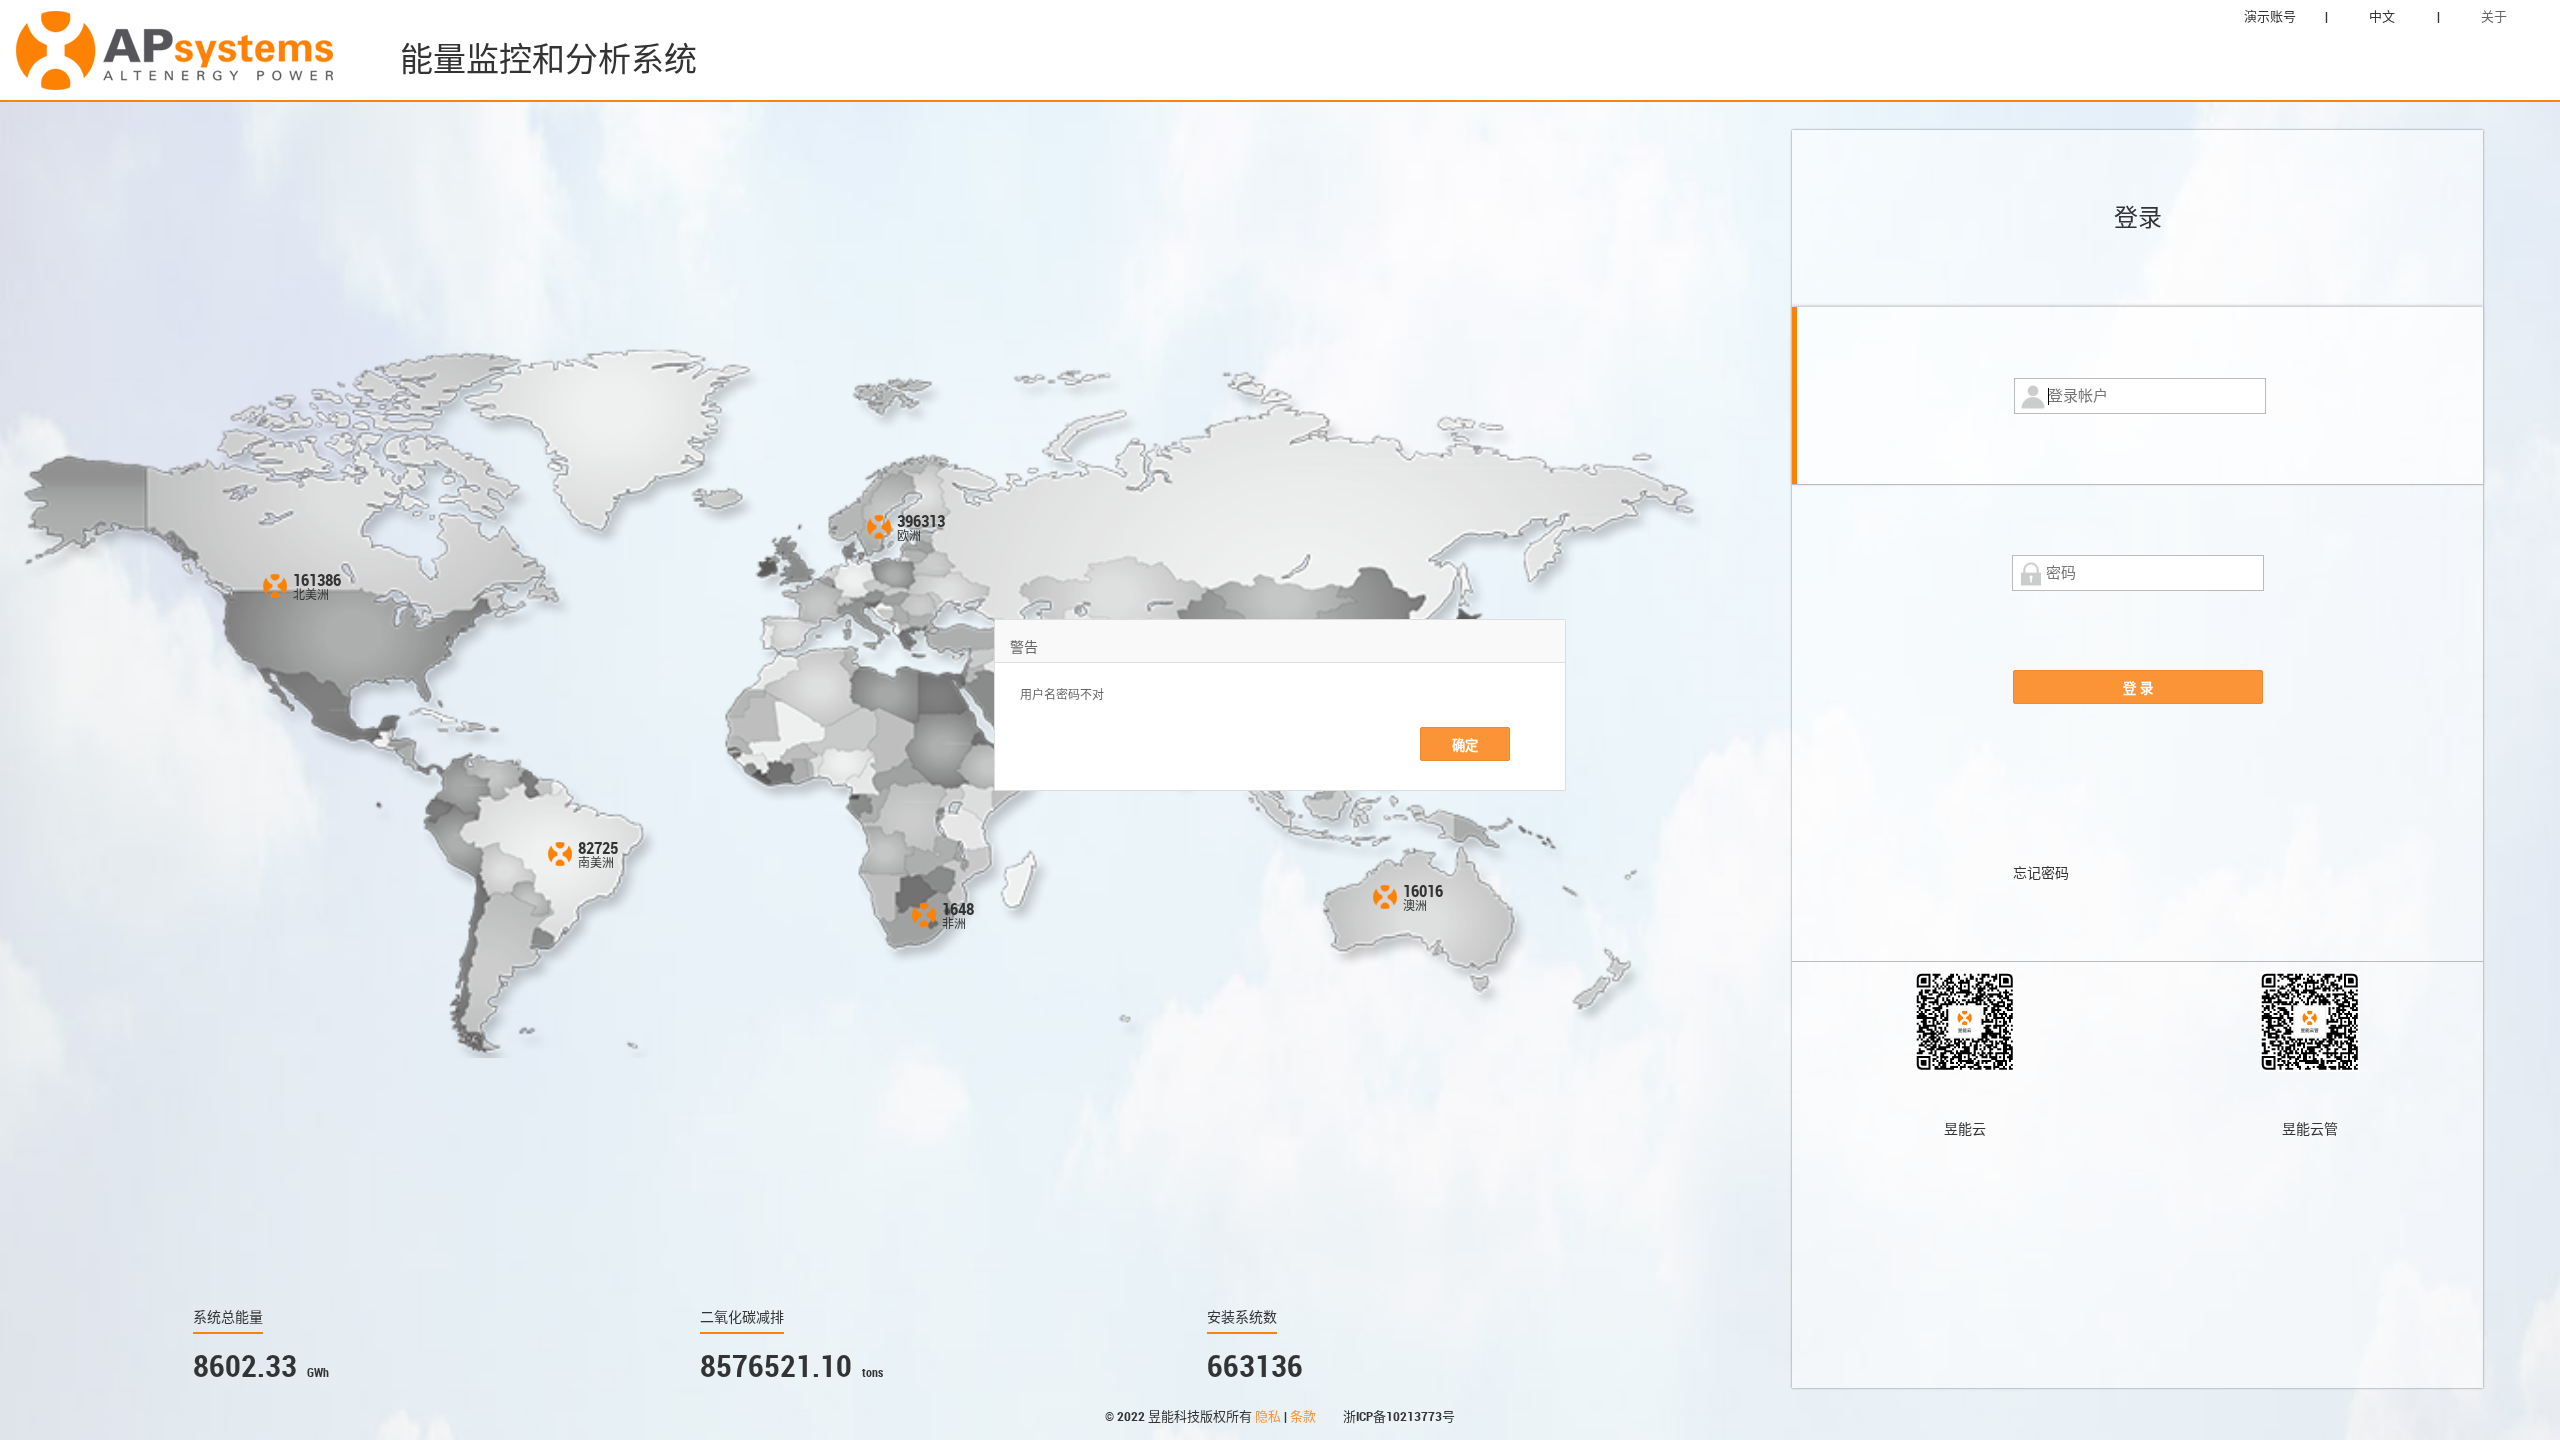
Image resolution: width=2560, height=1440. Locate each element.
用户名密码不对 (1062, 695)
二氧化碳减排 (742, 1317)
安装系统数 (1242, 1317)
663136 (1255, 1366)
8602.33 (245, 1366)
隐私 (1269, 1416)
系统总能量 (228, 1317)
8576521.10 (776, 1366)
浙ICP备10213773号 (1399, 1416)
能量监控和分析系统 (548, 59)
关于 (2494, 16)
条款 (1304, 1416)
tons (872, 1373)
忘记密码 (2041, 873)
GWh (318, 1373)
